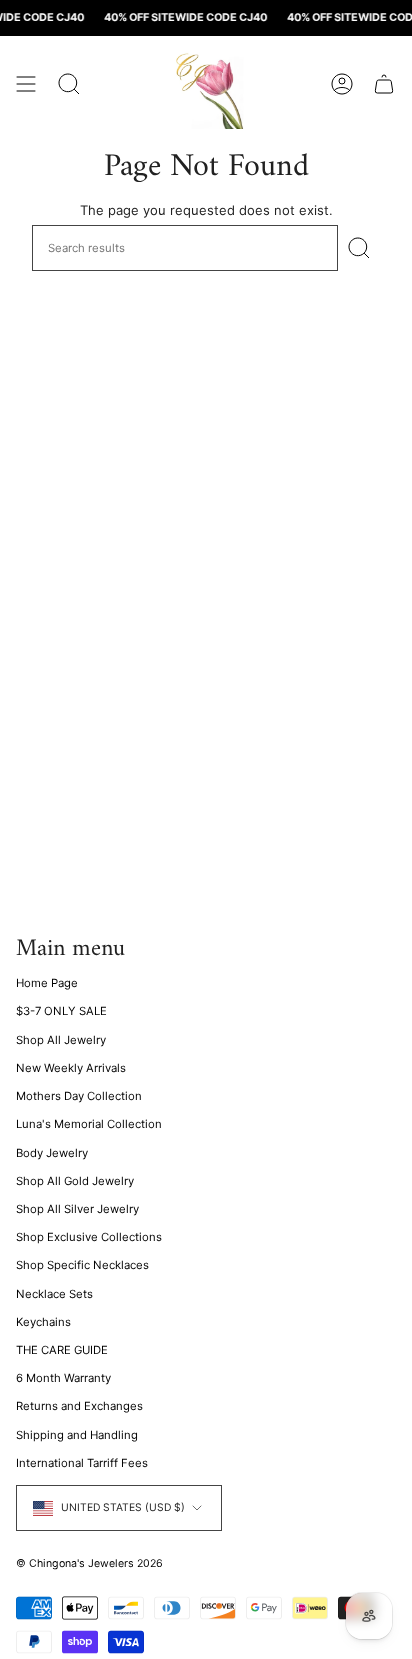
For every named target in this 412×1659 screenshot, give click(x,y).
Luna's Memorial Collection (89, 1124)
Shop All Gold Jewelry (75, 1181)
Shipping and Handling (77, 1435)
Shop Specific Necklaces (82, 1265)
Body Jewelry (52, 1153)
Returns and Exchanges (79, 1406)
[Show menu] (26, 84)
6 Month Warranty (63, 1378)
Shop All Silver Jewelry (77, 1209)
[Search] (359, 248)
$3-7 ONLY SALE (61, 1011)
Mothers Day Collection (79, 1096)
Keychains (43, 1322)
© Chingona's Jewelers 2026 (89, 1563)
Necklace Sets (54, 1294)
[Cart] (384, 84)
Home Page (47, 983)
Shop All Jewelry (61, 1040)
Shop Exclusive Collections (89, 1237)
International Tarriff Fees (82, 1463)
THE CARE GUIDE (62, 1350)
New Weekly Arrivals (71, 1068)
